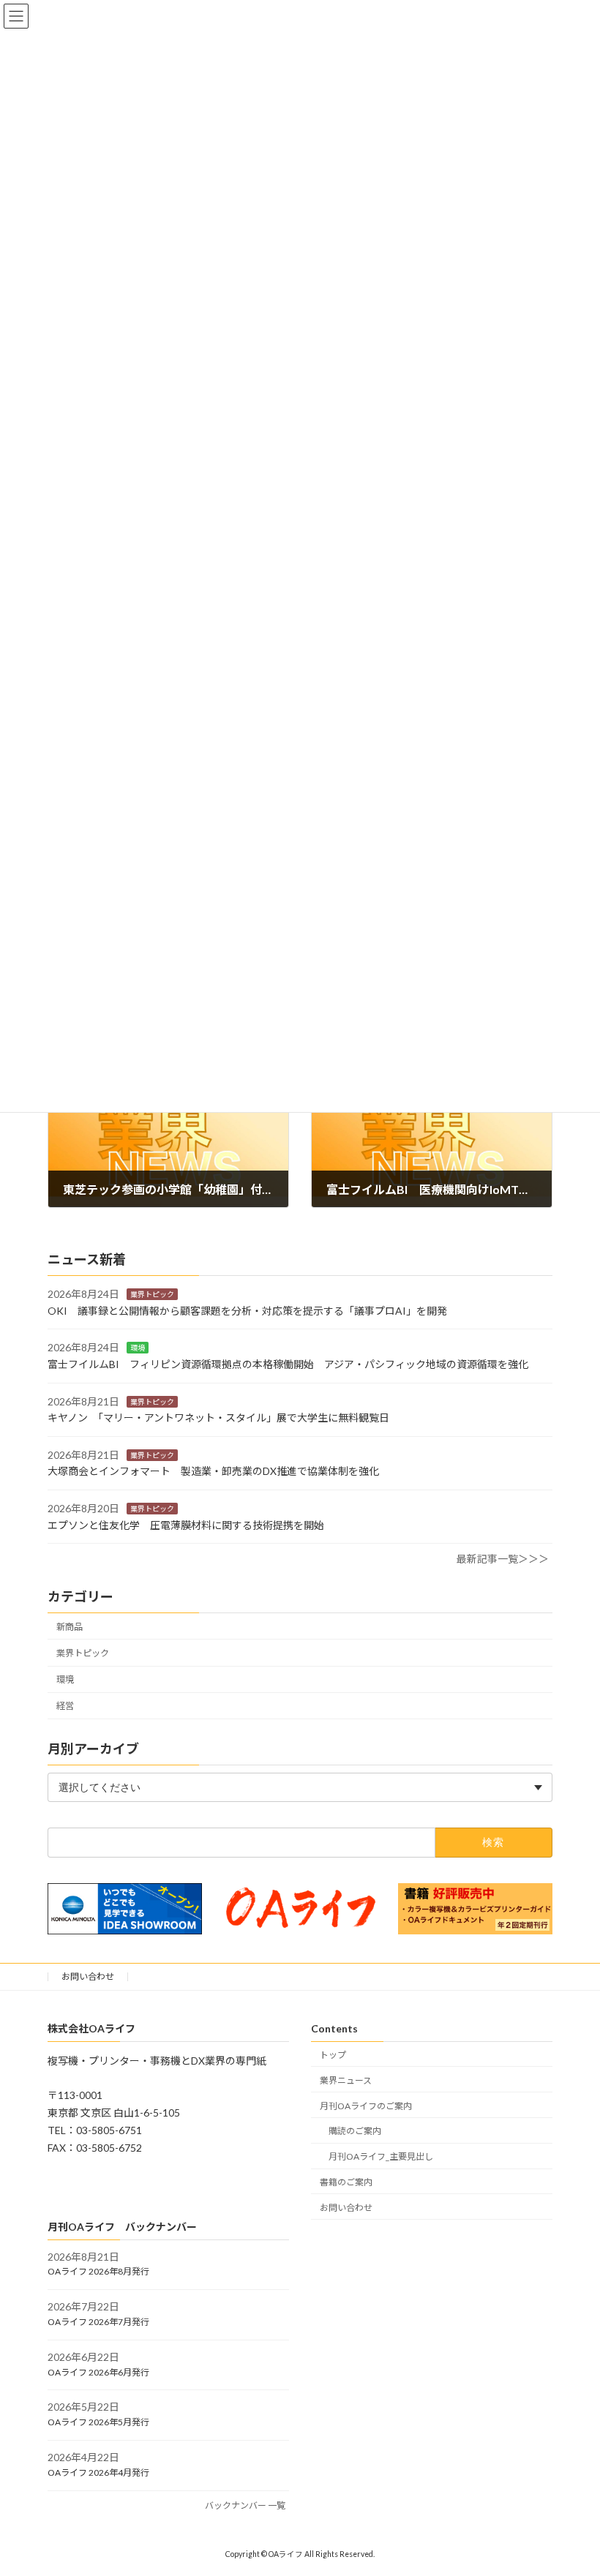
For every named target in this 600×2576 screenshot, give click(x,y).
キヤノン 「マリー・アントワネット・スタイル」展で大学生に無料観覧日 (218, 1417)
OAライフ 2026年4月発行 (98, 2472)
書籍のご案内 (346, 2181)
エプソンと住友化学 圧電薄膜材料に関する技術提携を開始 (186, 1524)
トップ (333, 2055)
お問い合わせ (88, 1976)
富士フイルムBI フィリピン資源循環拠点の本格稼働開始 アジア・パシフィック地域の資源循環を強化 (288, 1364)
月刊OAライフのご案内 (366, 2105)
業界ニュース (346, 2080)
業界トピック (152, 1294)
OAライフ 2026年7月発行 (98, 2322)
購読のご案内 (355, 2131)
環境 (138, 1348)
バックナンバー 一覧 (245, 2505)
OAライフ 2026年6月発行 (98, 2372)
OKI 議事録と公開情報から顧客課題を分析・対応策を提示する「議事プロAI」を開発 (247, 1311)
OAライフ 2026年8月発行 (98, 2271)
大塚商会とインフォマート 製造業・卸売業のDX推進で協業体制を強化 (213, 1471)
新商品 (70, 1627)
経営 (65, 1706)
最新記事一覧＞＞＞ (503, 1559)
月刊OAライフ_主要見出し (381, 2156)
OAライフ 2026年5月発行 (98, 2422)
